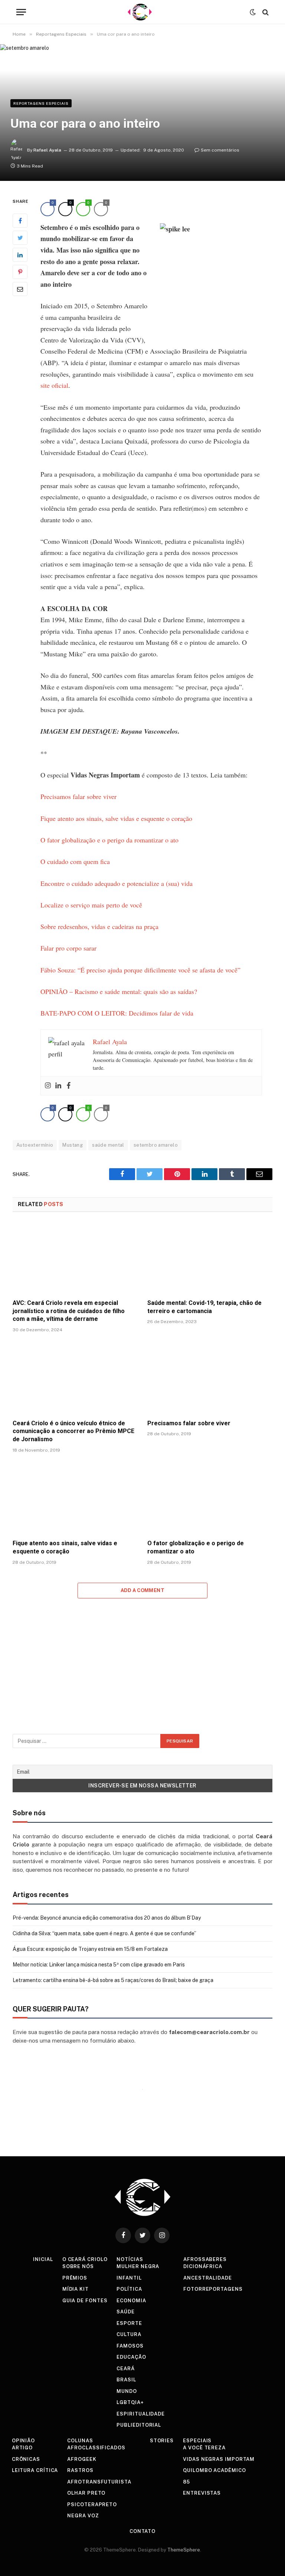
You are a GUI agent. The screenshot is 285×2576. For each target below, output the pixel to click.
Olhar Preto (86, 2493)
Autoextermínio (35, 1145)
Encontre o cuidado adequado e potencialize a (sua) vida (117, 883)
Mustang (73, 1145)
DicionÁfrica (203, 2266)
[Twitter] (20, 238)
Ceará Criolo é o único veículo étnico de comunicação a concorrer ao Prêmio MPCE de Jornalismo (73, 1431)
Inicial (43, 2259)
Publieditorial (139, 2425)
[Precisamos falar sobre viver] (210, 1378)
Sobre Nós (78, 2266)
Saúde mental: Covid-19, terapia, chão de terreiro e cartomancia (204, 1307)
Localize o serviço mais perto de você (91, 905)
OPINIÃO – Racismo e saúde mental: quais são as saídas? (119, 991)
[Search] (265, 12)
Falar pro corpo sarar (68, 948)
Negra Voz (83, 2516)
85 (186, 2482)
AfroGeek (82, 2459)
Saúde (126, 2312)
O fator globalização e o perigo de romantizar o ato (196, 1547)
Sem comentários (220, 150)
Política (129, 2289)
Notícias (130, 2259)
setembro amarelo (156, 1145)
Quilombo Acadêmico (214, 2470)
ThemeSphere (184, 2550)
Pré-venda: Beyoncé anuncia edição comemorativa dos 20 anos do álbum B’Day (107, 1918)
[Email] (20, 289)
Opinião (23, 2441)
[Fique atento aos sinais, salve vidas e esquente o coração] (75, 1498)
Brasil (126, 2380)
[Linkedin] (58, 1086)
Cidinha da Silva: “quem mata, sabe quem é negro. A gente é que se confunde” (104, 1933)
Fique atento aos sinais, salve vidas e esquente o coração (116, 818)
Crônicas (26, 2459)
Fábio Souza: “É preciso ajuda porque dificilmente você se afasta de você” (140, 970)
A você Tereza (204, 2448)
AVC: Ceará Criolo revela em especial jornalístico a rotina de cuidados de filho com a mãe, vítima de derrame (69, 1311)
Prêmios (75, 2278)
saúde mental (108, 1145)
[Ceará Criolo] (140, 12)
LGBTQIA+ (130, 2402)
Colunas (80, 2441)
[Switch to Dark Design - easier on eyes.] (253, 12)
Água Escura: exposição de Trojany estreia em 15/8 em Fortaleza (90, 1949)
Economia (131, 2301)
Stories (162, 2441)
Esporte (129, 2323)
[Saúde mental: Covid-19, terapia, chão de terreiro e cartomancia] (210, 1258)
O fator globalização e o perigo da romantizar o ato (109, 840)
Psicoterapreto (92, 2504)
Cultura (129, 2334)
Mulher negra (138, 2266)
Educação (131, 2357)
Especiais (197, 2441)
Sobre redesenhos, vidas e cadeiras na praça (99, 926)
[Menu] (21, 12)
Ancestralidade (208, 2278)
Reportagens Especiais (41, 103)
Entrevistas (202, 2493)
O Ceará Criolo (85, 2259)
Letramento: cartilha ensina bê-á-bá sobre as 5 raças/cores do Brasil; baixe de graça (113, 1980)
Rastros (80, 2470)
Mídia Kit (76, 2289)
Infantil (129, 2278)
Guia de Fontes (85, 2301)
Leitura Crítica (35, 2470)
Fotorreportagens (213, 2289)
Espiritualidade (141, 2414)
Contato (142, 2531)
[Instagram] (48, 1086)
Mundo (127, 2391)
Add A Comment (142, 1590)
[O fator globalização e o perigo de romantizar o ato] (210, 1498)
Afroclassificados (96, 2448)
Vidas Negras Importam (219, 2459)
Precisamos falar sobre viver (78, 796)
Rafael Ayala (47, 150)
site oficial (54, 385)
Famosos (130, 2346)
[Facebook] (20, 221)
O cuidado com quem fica (75, 861)
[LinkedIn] (20, 255)
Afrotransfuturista (99, 2482)
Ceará (126, 2369)
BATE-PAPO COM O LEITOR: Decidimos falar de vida (117, 1013)
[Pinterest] (20, 272)
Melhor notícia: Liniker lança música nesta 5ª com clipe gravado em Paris (99, 1965)
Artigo (22, 2448)
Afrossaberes (205, 2259)
